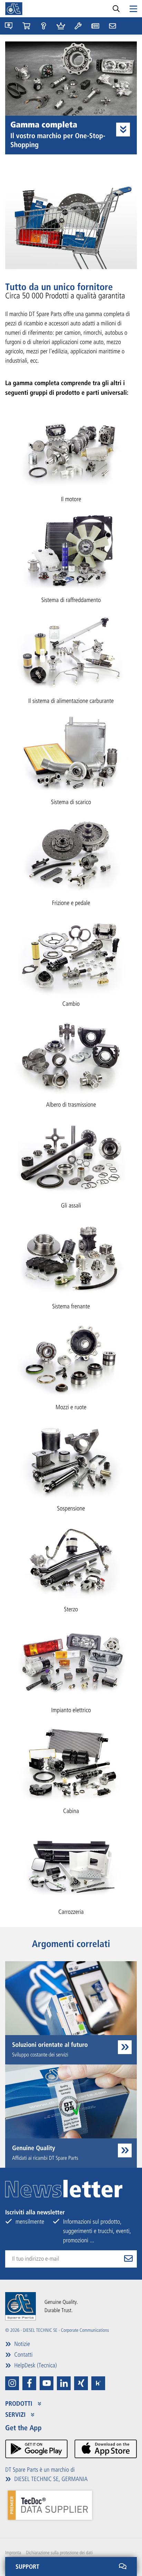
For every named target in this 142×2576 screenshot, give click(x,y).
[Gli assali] (71, 1157)
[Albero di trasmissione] (71, 1056)
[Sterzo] (71, 1561)
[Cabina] (71, 1762)
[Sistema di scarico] (71, 753)
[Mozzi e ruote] (71, 1359)
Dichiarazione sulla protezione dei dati (59, 2553)
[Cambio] (71, 955)
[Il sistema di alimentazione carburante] (71, 652)
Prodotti (20, 2404)
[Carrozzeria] (71, 1863)
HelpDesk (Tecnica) (35, 2365)
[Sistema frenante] (71, 1258)
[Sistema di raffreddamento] (71, 551)
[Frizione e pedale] (71, 854)
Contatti (23, 2355)
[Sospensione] (71, 1459)
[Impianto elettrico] (71, 1662)
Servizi (16, 2415)
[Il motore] (71, 451)
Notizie (21, 2344)
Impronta (13, 2553)
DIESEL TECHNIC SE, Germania (50, 2479)
